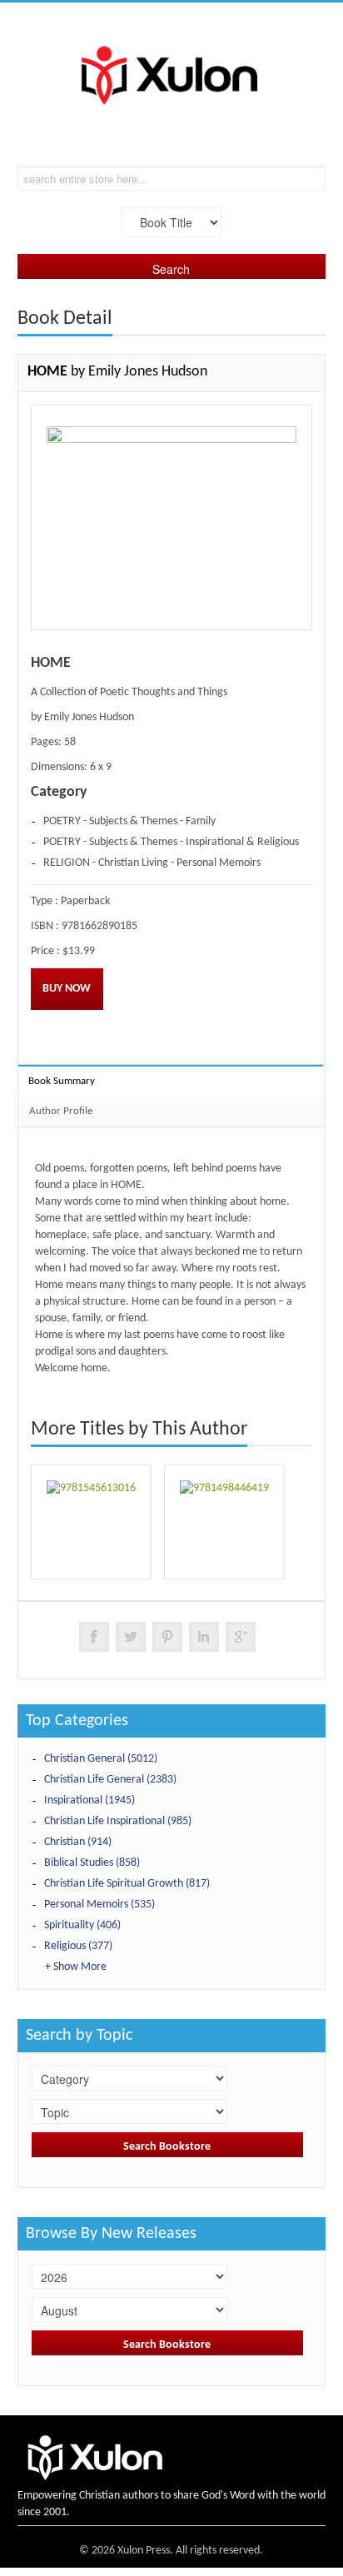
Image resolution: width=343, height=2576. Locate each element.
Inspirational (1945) (89, 1800)
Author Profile (61, 1111)
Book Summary (62, 1081)
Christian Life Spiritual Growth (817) (127, 1884)
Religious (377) (78, 1946)
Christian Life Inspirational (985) (118, 1821)
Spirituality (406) (82, 1925)
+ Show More (76, 1967)
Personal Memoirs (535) (99, 1905)
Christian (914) (78, 1842)
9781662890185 (99, 926)
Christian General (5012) (101, 1759)
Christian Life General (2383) (110, 1780)
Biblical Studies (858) (92, 1863)
